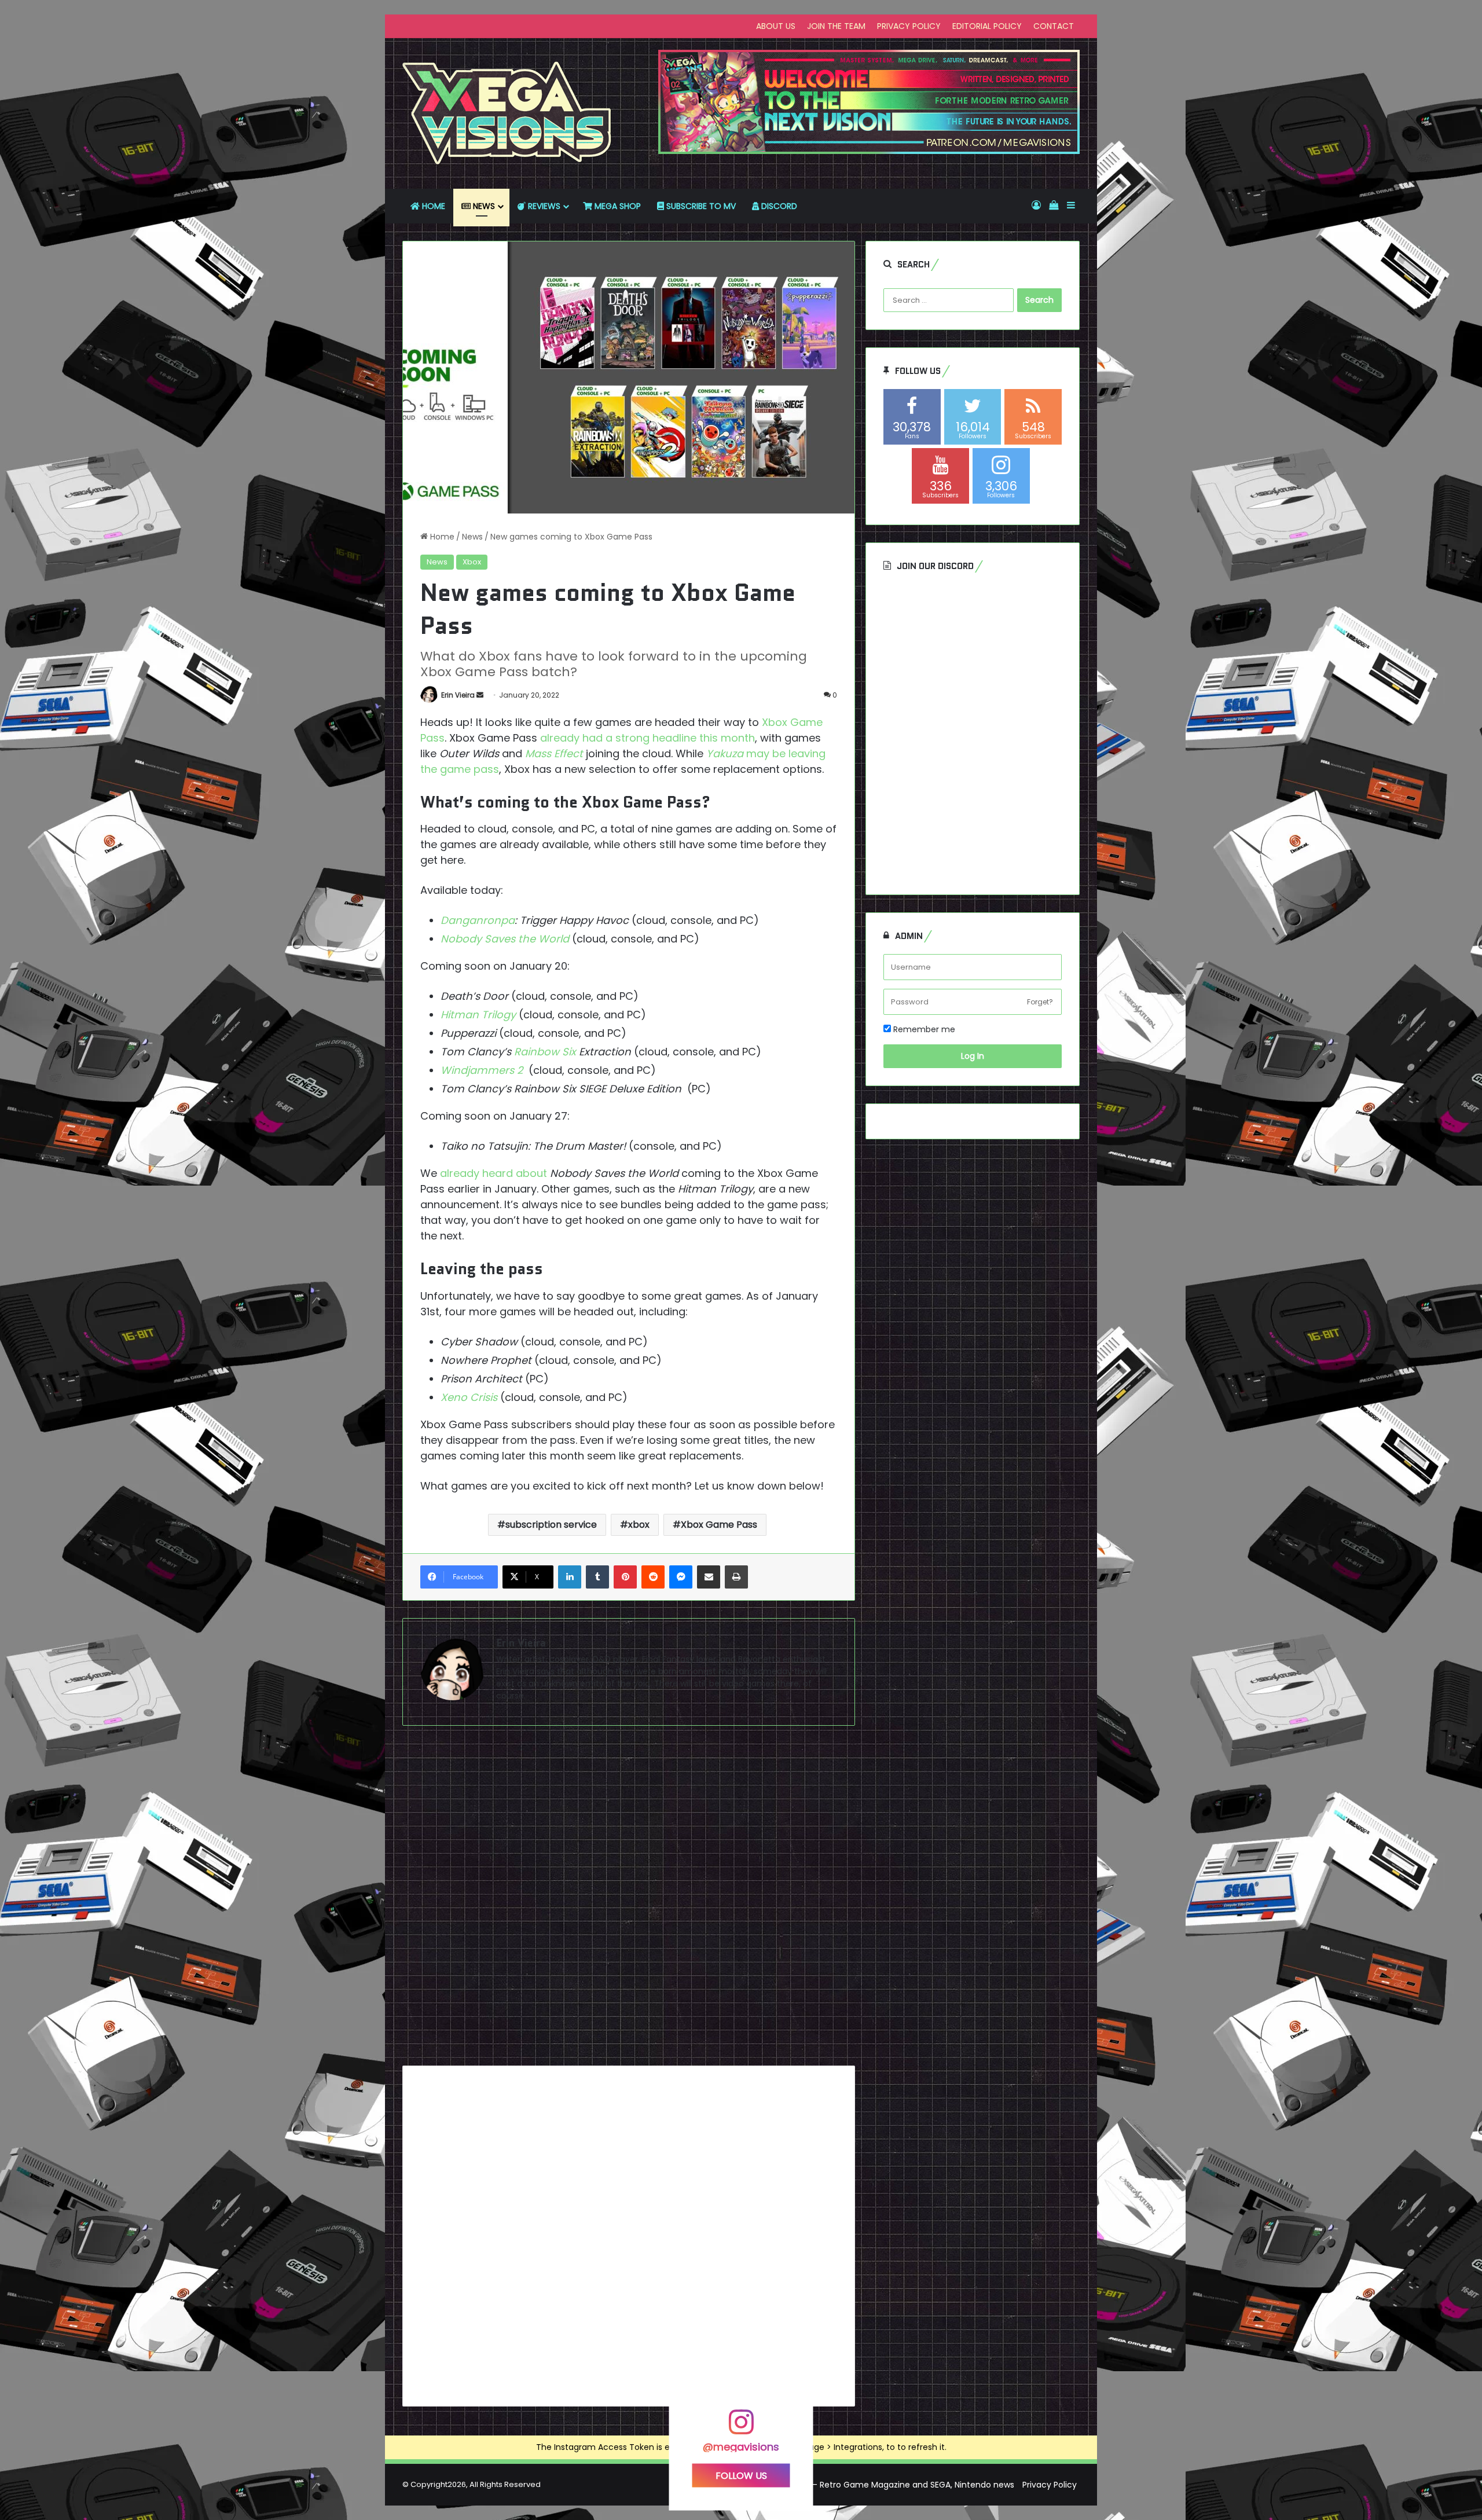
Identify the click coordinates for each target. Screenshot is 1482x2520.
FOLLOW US (741, 2476)
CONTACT (1054, 26)
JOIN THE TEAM (836, 26)
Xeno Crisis (469, 1397)
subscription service (551, 1525)
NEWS (483, 206)
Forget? (1040, 1002)
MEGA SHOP (617, 206)
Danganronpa (478, 920)
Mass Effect (554, 753)
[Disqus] (629, 1900)
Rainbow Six (545, 1052)
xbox (639, 1525)
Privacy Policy (1050, 2485)
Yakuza (725, 753)
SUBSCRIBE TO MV (700, 206)
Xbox (472, 562)
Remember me (923, 1029)
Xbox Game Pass (719, 1525)
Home (441, 537)
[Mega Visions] (507, 113)
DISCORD (778, 206)
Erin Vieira (458, 695)
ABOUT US (776, 26)
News (472, 537)
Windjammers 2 (482, 1070)
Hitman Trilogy (478, 1015)
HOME (432, 206)
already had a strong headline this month (648, 738)
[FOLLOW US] (741, 2428)
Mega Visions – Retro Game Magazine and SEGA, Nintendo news (886, 2485)
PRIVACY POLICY (909, 26)
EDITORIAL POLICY (987, 26)
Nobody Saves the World (505, 939)
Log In (973, 1056)
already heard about (494, 1173)
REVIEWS (543, 206)
